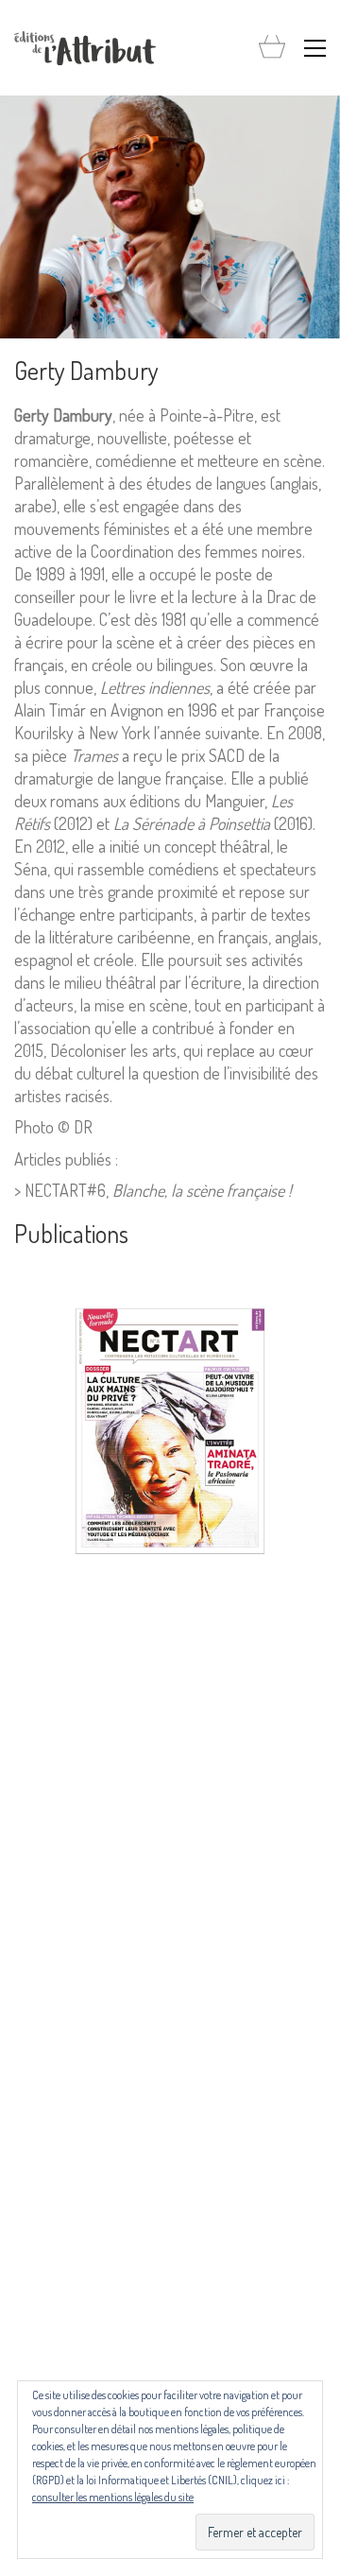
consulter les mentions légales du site (113, 2497)
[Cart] (272, 48)
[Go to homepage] (85, 48)
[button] (315, 48)
